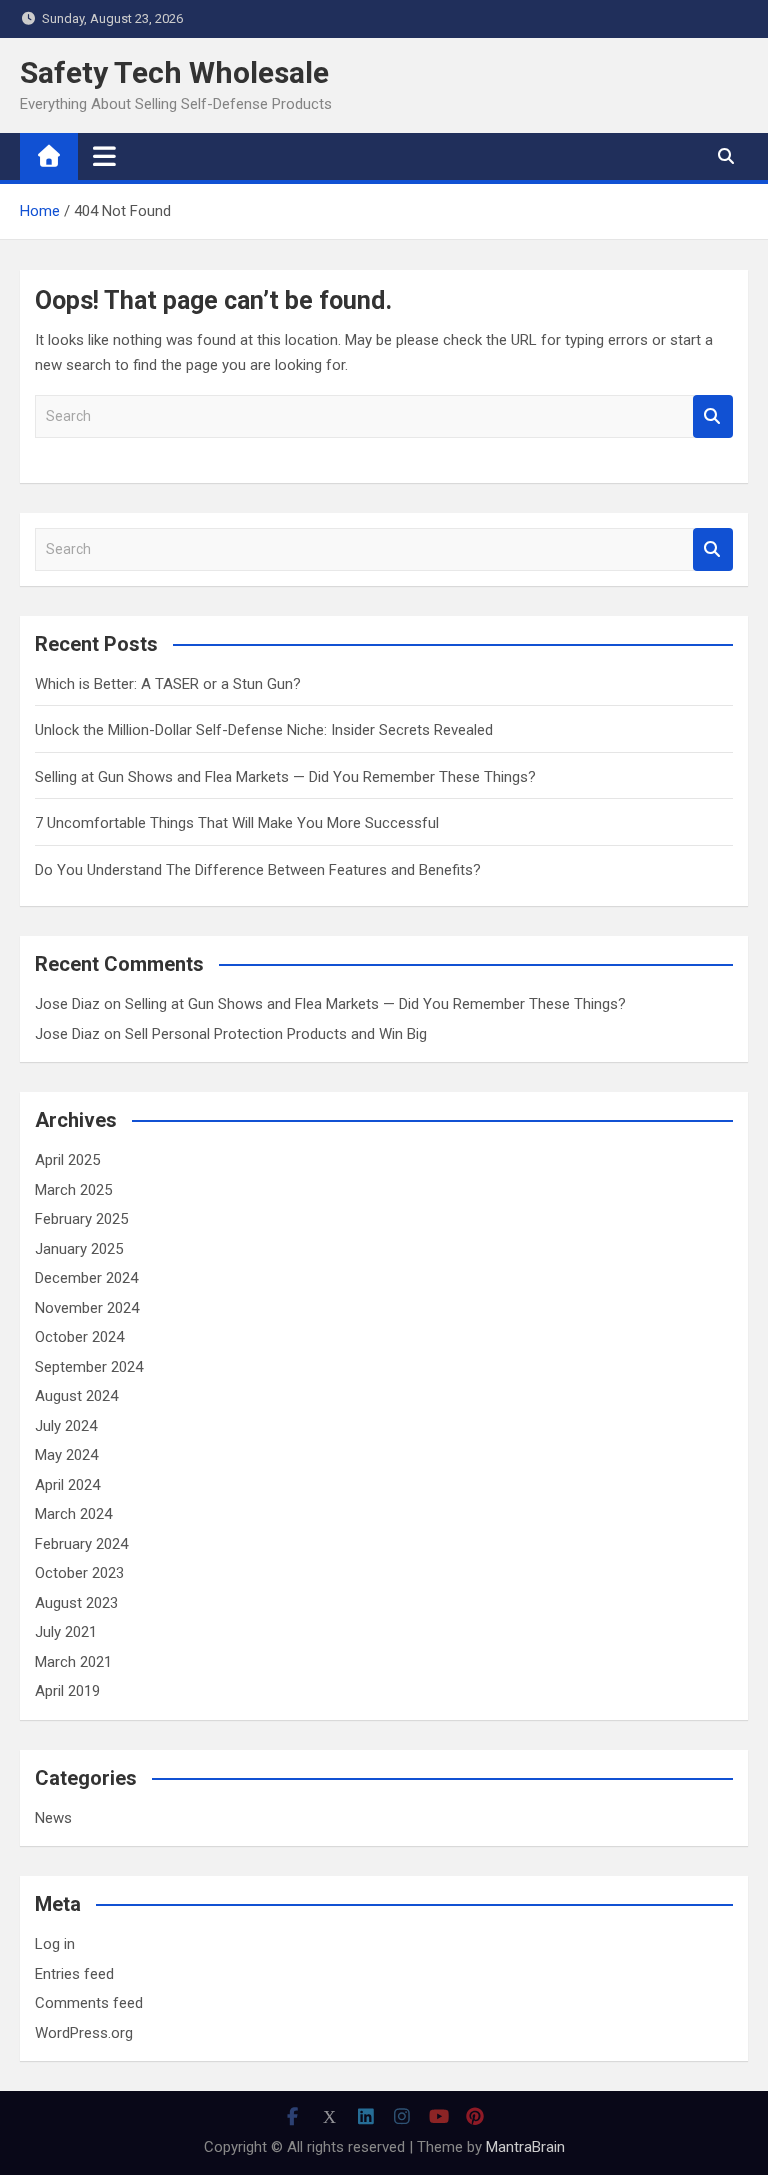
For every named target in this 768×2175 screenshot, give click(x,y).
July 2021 (66, 1632)
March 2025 (73, 1190)
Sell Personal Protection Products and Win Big (276, 1034)
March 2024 (73, 1514)
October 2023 (79, 1573)
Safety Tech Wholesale (174, 72)
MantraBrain (525, 2147)
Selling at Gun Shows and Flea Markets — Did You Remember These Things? (285, 777)
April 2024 (67, 1485)
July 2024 (66, 1426)
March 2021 (73, 1662)
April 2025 (67, 1160)
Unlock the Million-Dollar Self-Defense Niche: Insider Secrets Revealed (264, 730)
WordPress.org (84, 2033)
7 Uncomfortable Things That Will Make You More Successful (237, 823)
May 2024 (66, 1455)
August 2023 (76, 1603)
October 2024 (79, 1337)
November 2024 (87, 1308)
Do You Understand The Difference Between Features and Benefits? (258, 870)
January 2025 (79, 1249)
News (53, 1818)
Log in (55, 1944)
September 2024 (89, 1367)
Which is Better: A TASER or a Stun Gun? (168, 684)
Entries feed (74, 1974)
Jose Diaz (67, 1004)
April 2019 (67, 1691)
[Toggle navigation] (104, 156)
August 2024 (76, 1396)
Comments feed (89, 2003)
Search (713, 416)
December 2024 (86, 1278)
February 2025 (81, 1219)
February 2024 (81, 1544)
